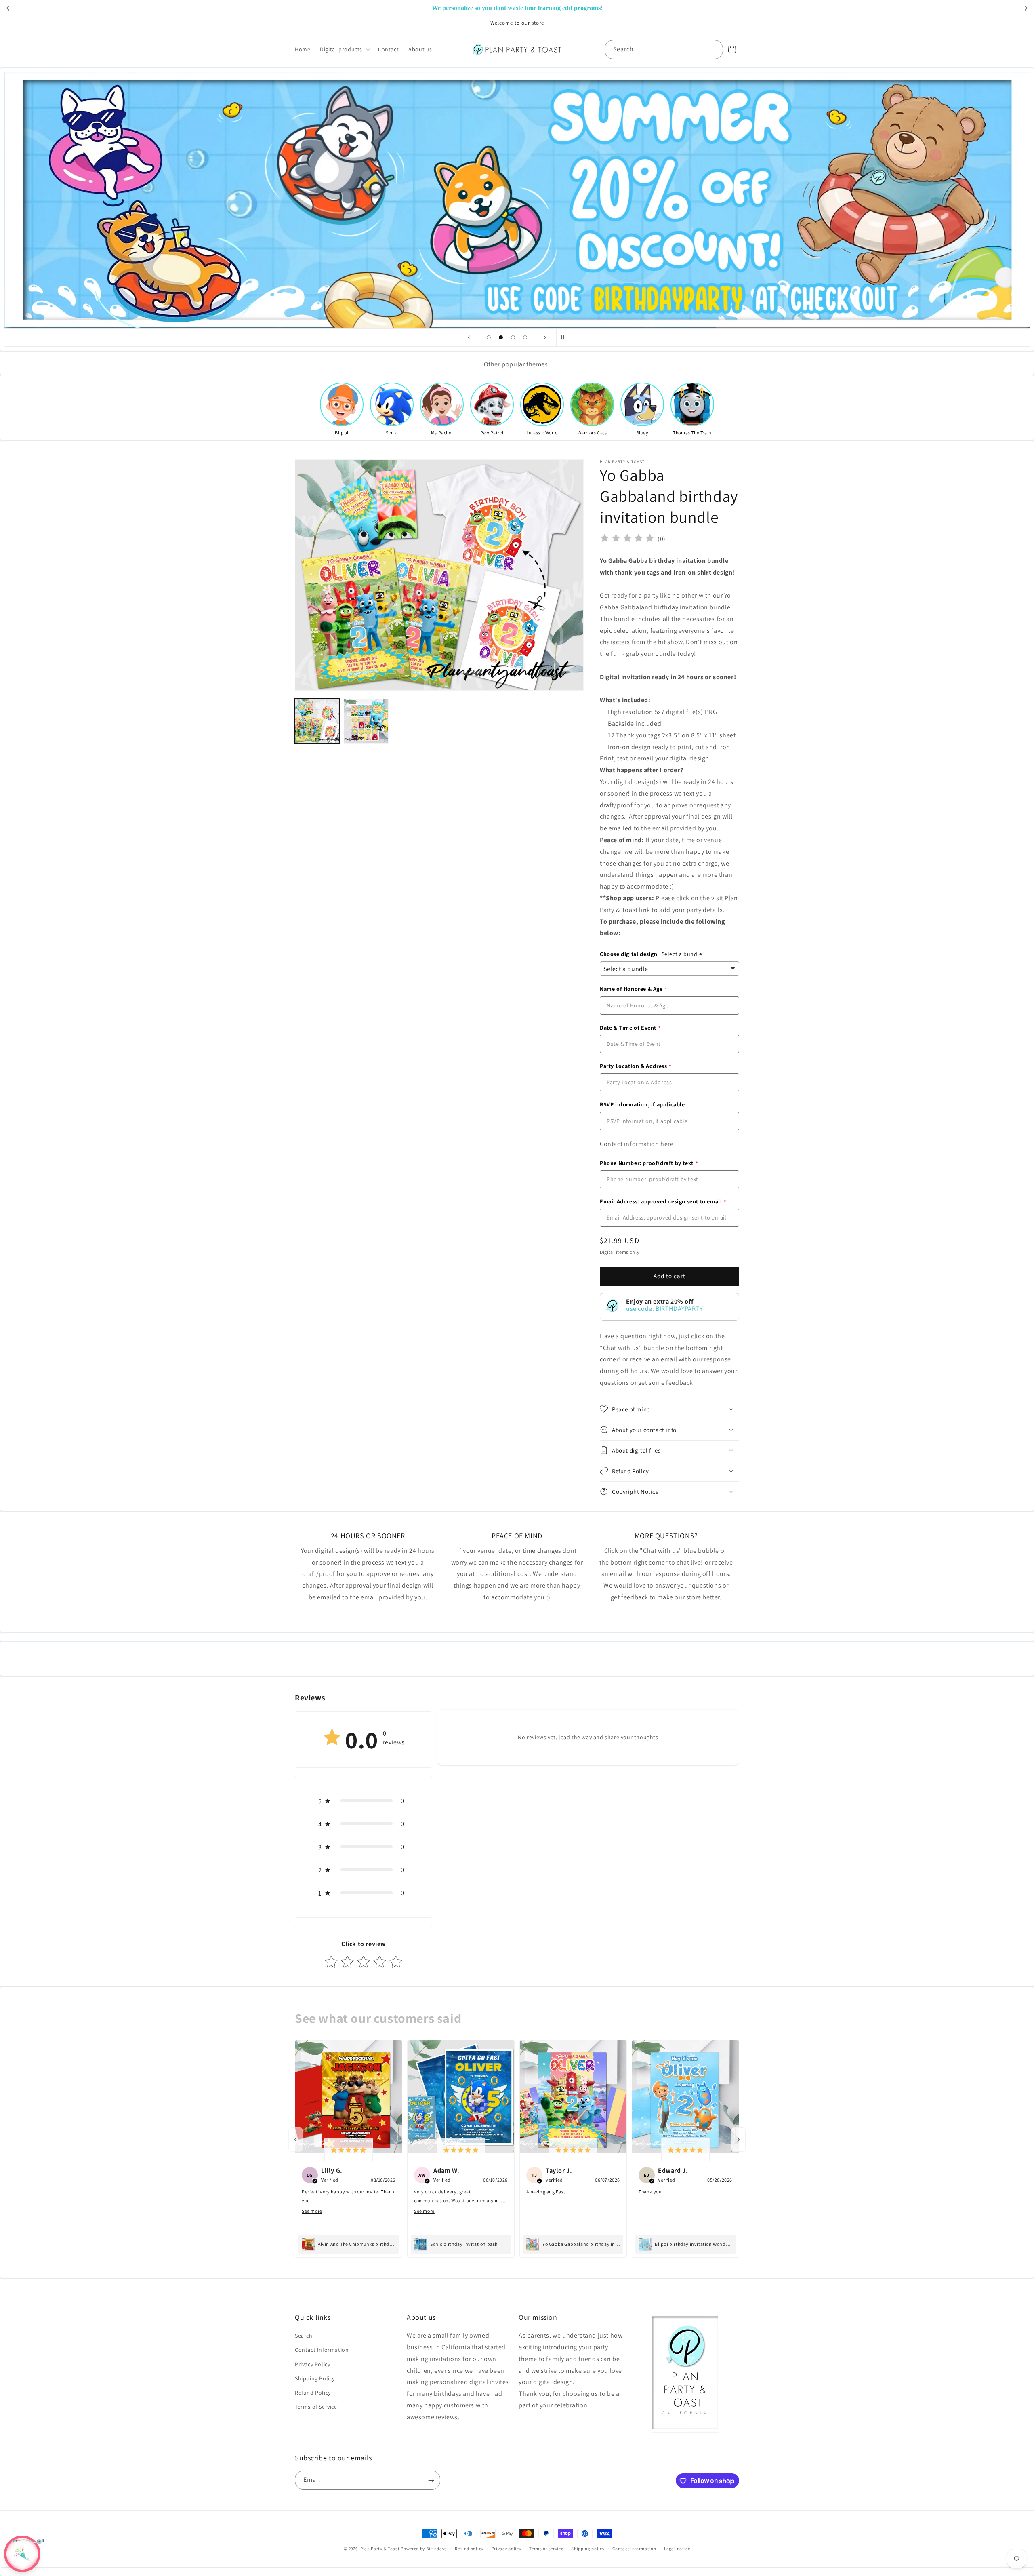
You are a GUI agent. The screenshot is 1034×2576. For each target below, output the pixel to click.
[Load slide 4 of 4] (525, 337)
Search (304, 2336)
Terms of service (546, 2548)
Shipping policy (588, 2548)
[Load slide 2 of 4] (501, 337)
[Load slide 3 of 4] (513, 337)
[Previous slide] (469, 337)
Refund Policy (313, 2393)
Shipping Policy (315, 2378)
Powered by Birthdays (424, 2549)
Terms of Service (316, 2407)
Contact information (634, 2548)
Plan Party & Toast (380, 2549)
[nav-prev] (296, 2140)
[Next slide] (545, 337)
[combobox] (664, 49)
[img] (627, 539)
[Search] (714, 49)
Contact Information (322, 2350)
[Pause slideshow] (565, 337)
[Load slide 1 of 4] (489, 337)
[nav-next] (738, 2140)
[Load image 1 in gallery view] (317, 721)
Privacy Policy (312, 2364)
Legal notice (677, 2548)
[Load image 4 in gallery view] (366, 721)
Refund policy (469, 2548)
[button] (344, 49)
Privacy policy (506, 2548)
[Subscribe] (431, 2480)
